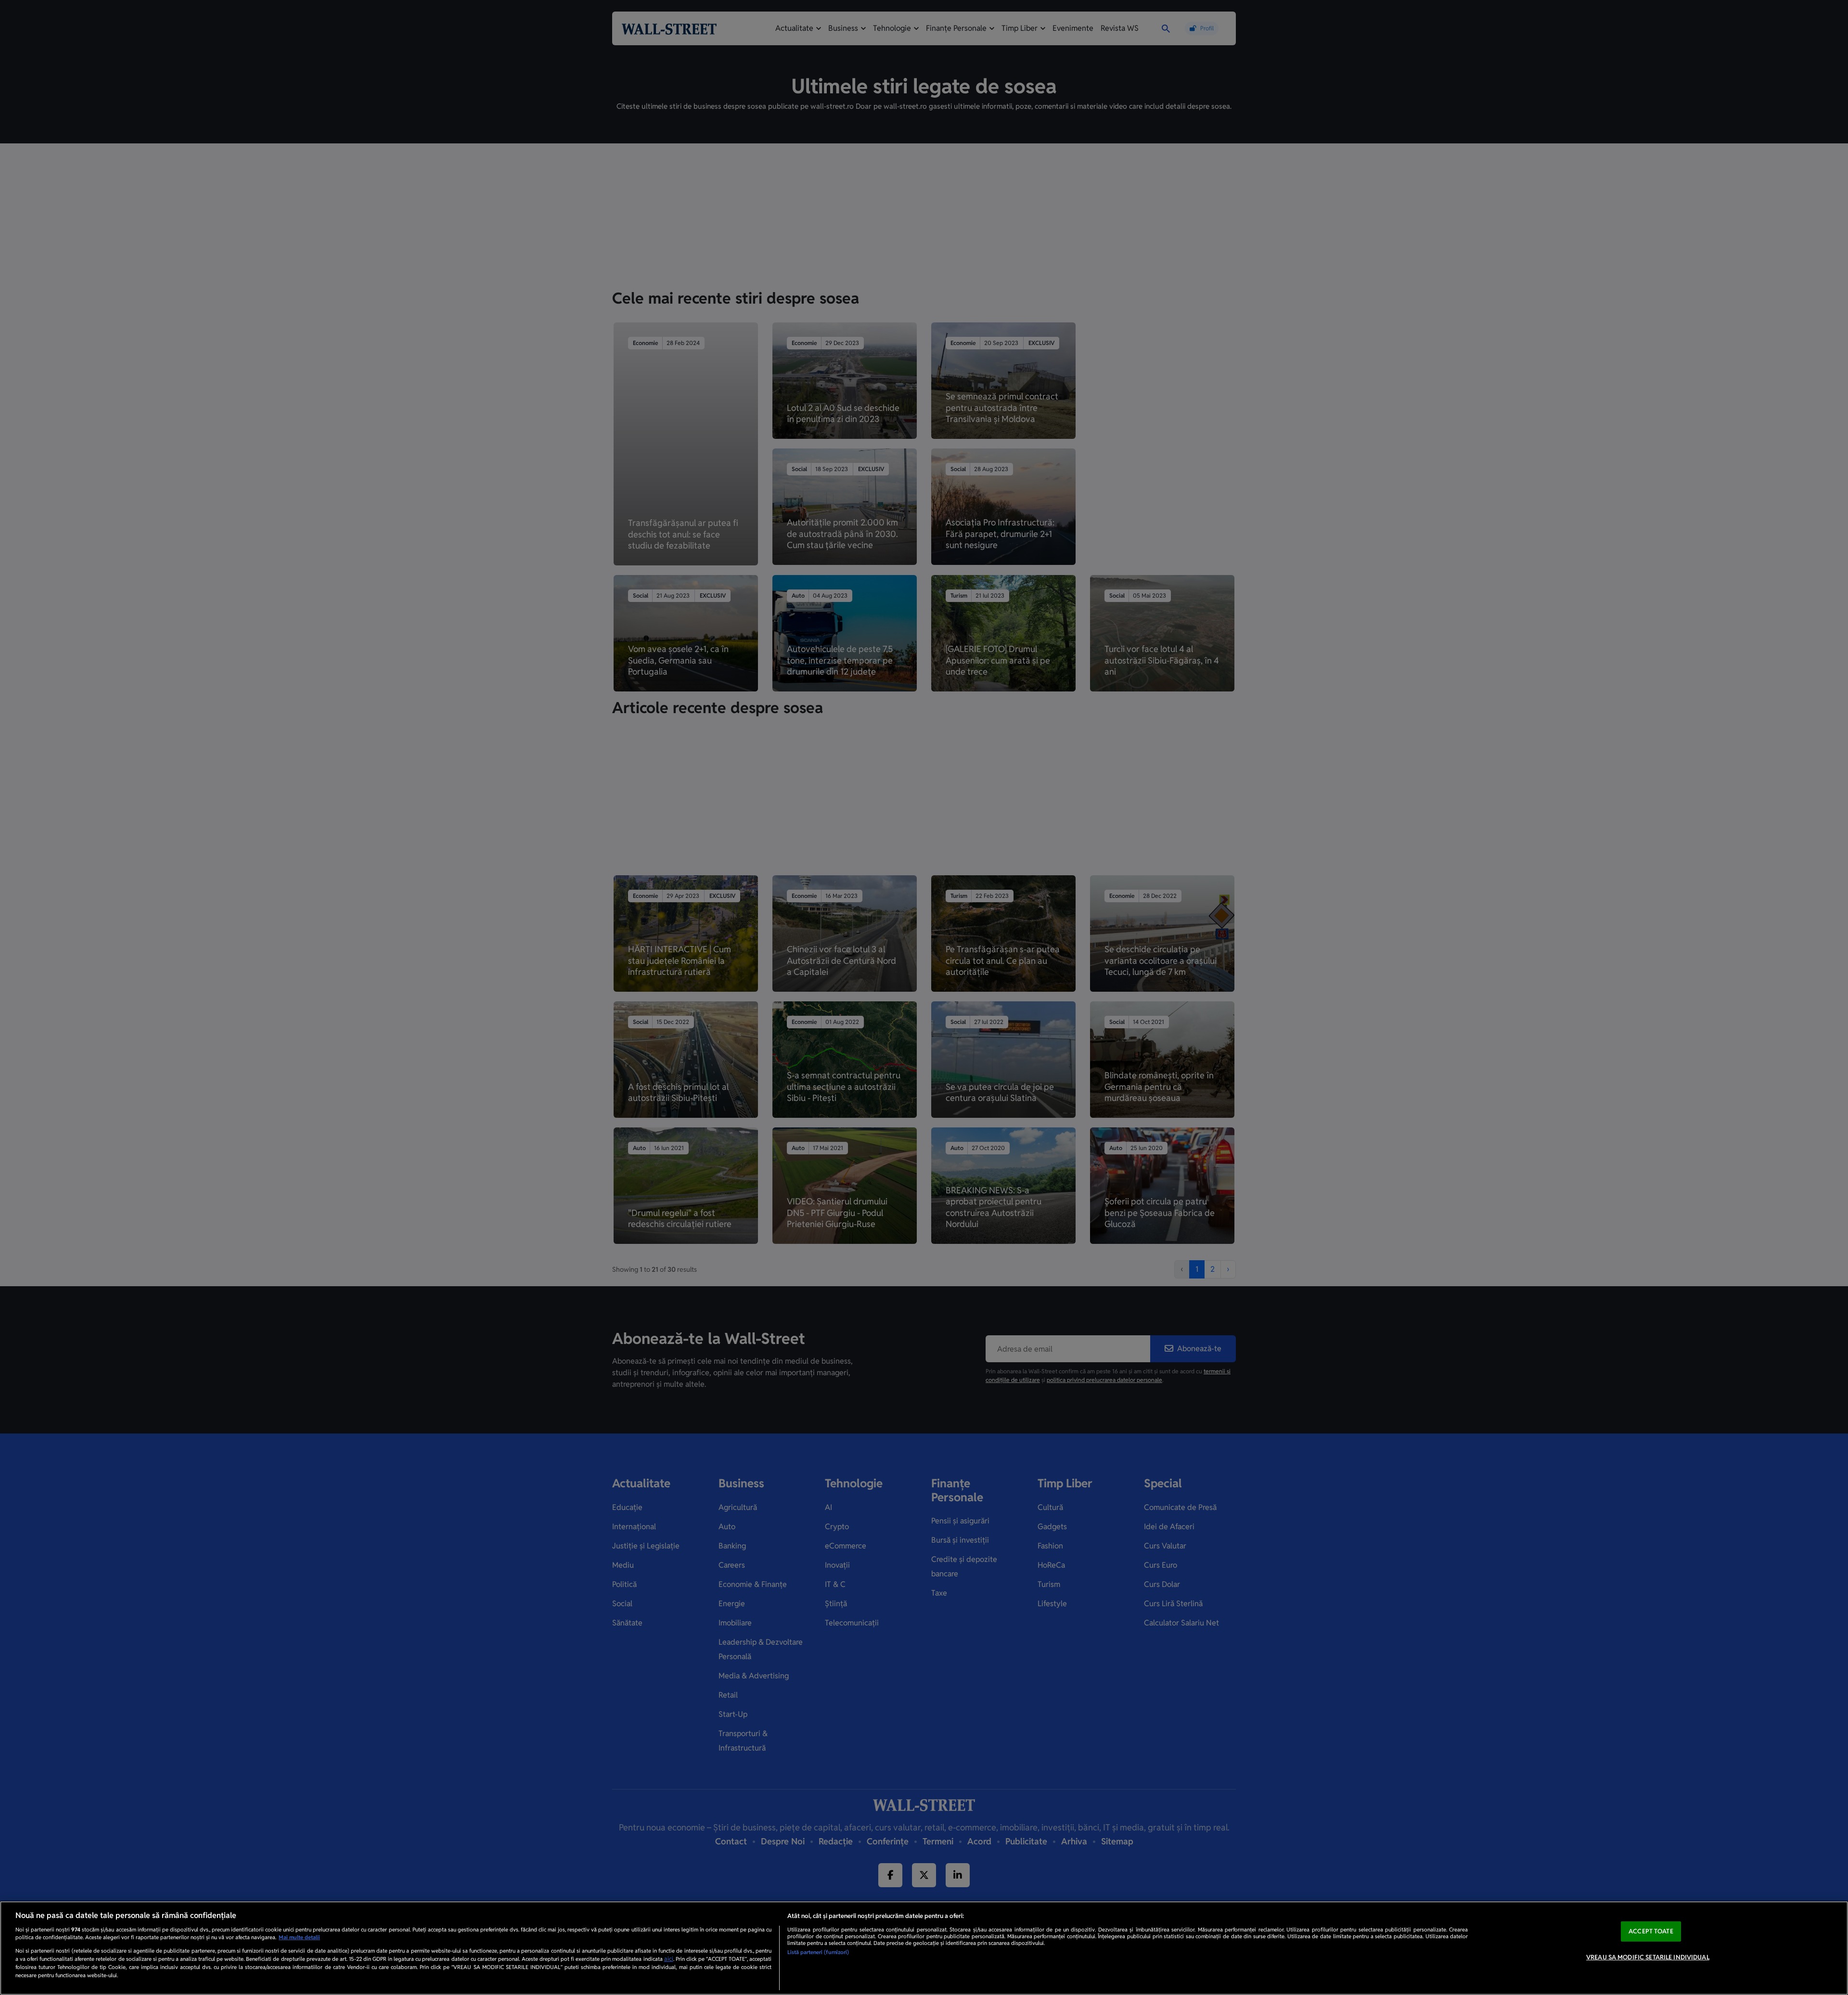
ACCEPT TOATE (1651, 1931)
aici (669, 1959)
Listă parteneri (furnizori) (818, 1952)
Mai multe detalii (299, 1937)
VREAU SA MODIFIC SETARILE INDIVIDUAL (1648, 1957)
